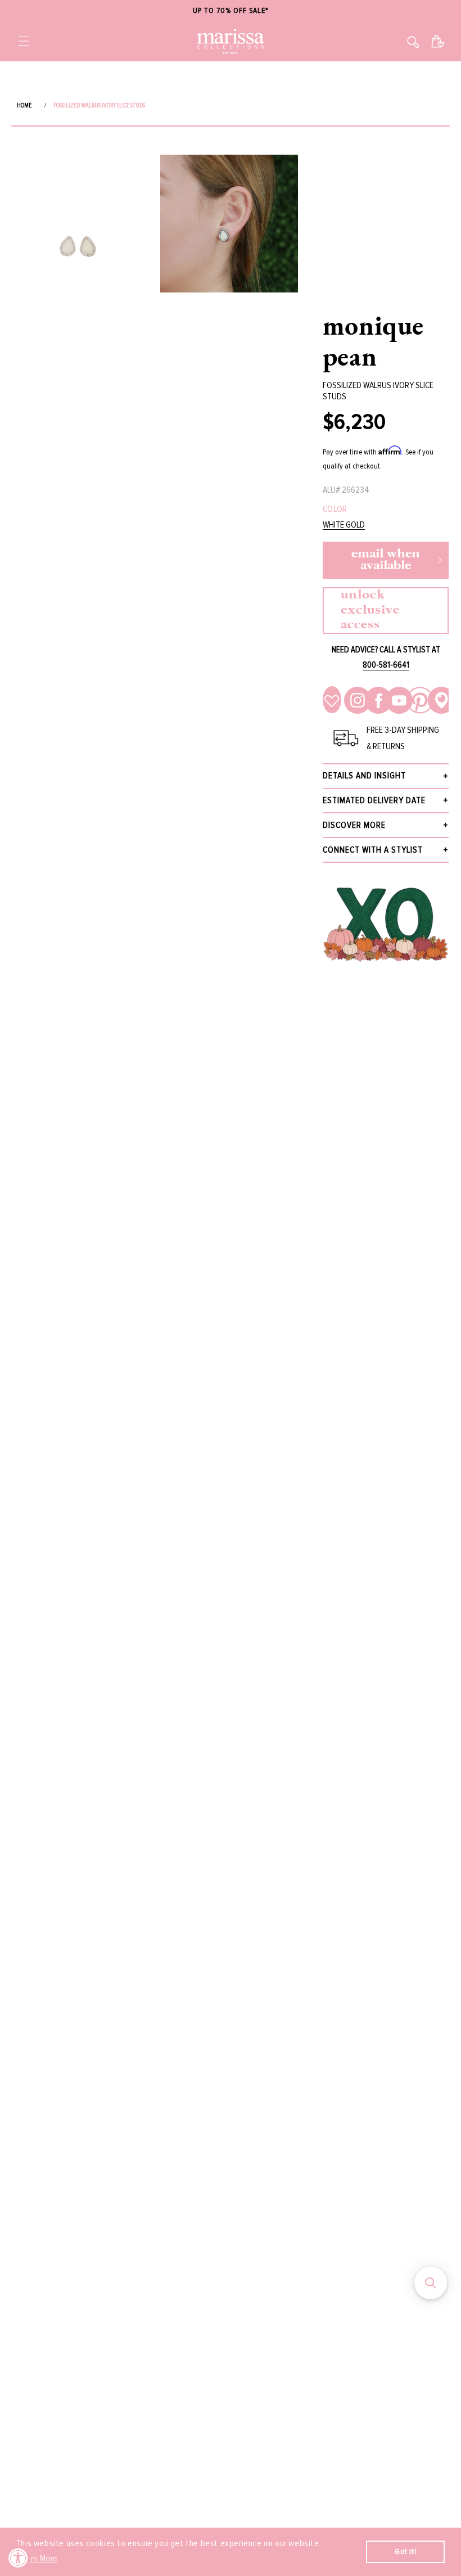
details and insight (364, 776)
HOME (24, 105)
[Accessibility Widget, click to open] (18, 2558)
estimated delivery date (374, 800)
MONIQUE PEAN (373, 341)
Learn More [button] (38, 2559)
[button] (24, 41)
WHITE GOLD (344, 525)
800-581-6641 (386, 665)
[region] (231, 11)
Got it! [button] (405, 2552)
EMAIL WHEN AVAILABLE (386, 560)
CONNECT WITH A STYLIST (373, 850)
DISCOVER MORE (354, 825)
